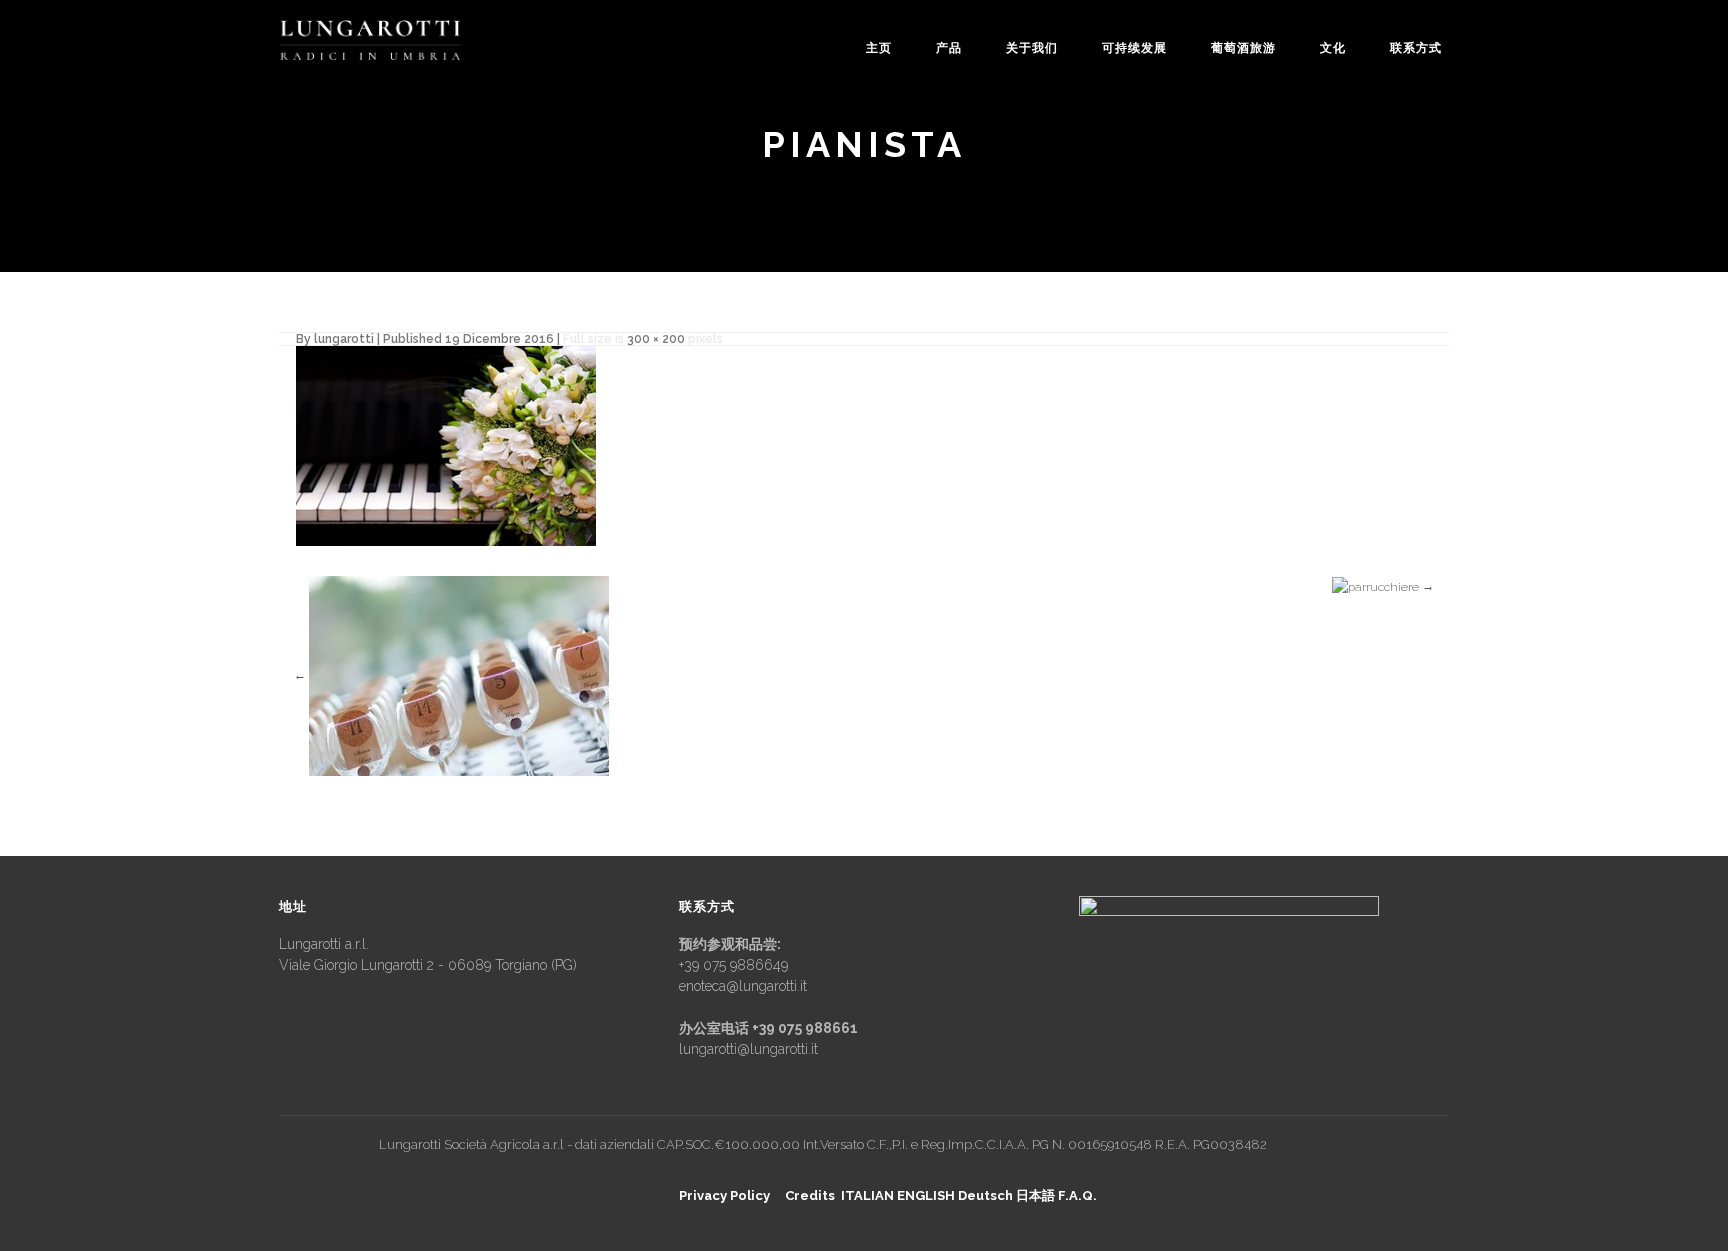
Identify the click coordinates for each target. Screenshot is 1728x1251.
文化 (1333, 48)
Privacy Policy (724, 1195)
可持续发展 (1134, 48)
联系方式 (1416, 48)
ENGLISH (926, 1195)
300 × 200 (656, 339)
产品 (949, 48)
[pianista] (446, 445)
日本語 (1035, 1195)
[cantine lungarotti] (369, 40)
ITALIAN (867, 1195)
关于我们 (1032, 48)
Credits (810, 1195)
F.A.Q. (1077, 1195)
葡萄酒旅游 (1243, 48)
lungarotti (344, 339)
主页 (879, 48)
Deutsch (985, 1195)
